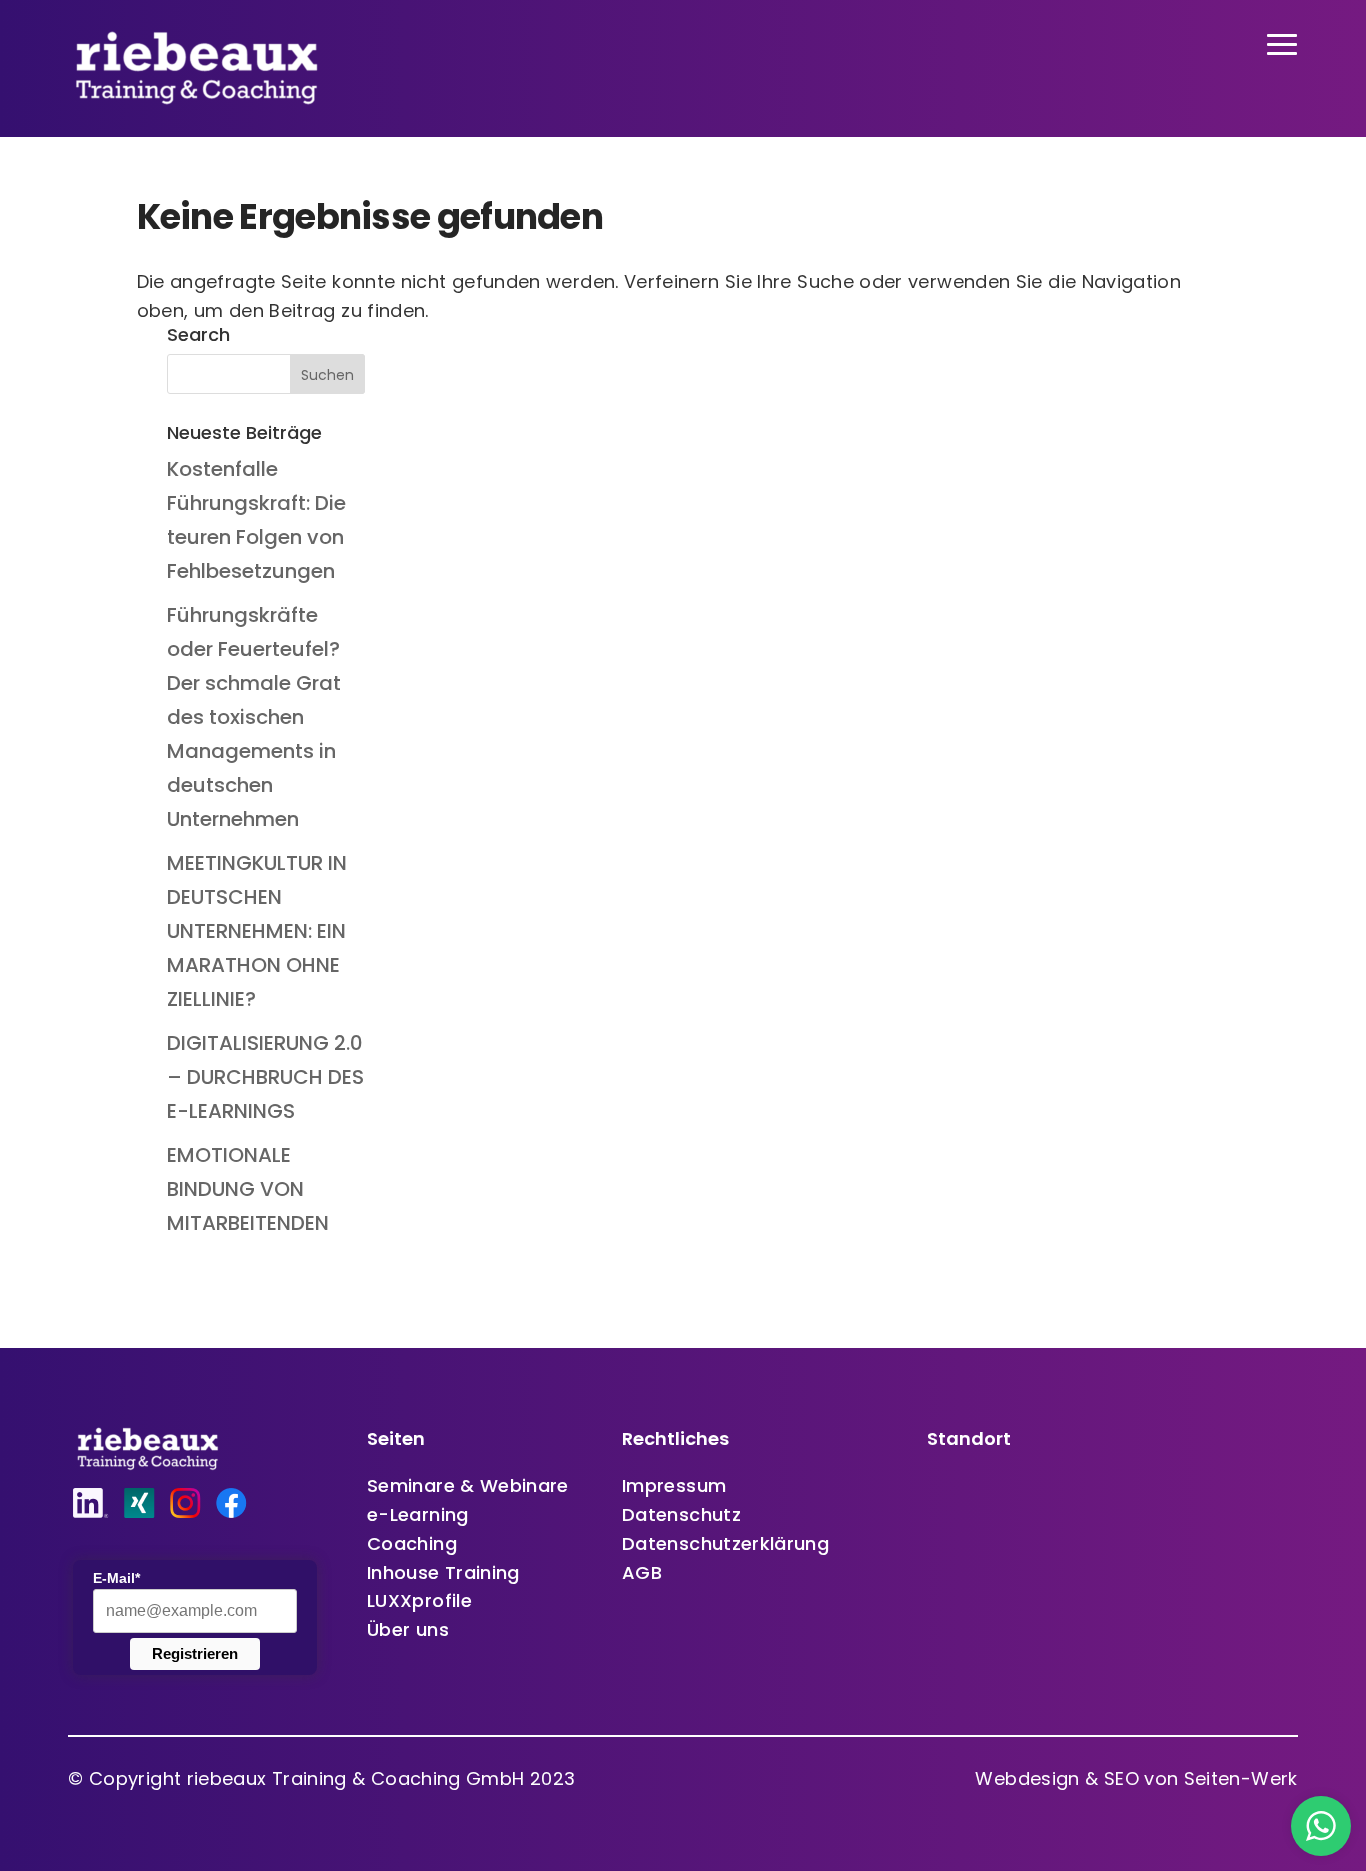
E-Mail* (116, 1578)
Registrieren (195, 1653)
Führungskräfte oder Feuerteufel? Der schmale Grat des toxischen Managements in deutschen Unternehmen (254, 717)
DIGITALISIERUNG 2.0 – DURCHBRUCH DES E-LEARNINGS (265, 1077)
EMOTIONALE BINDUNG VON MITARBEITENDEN (248, 1189)
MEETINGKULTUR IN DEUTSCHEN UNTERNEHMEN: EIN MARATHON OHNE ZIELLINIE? (257, 931)
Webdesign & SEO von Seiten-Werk (1136, 1778)
